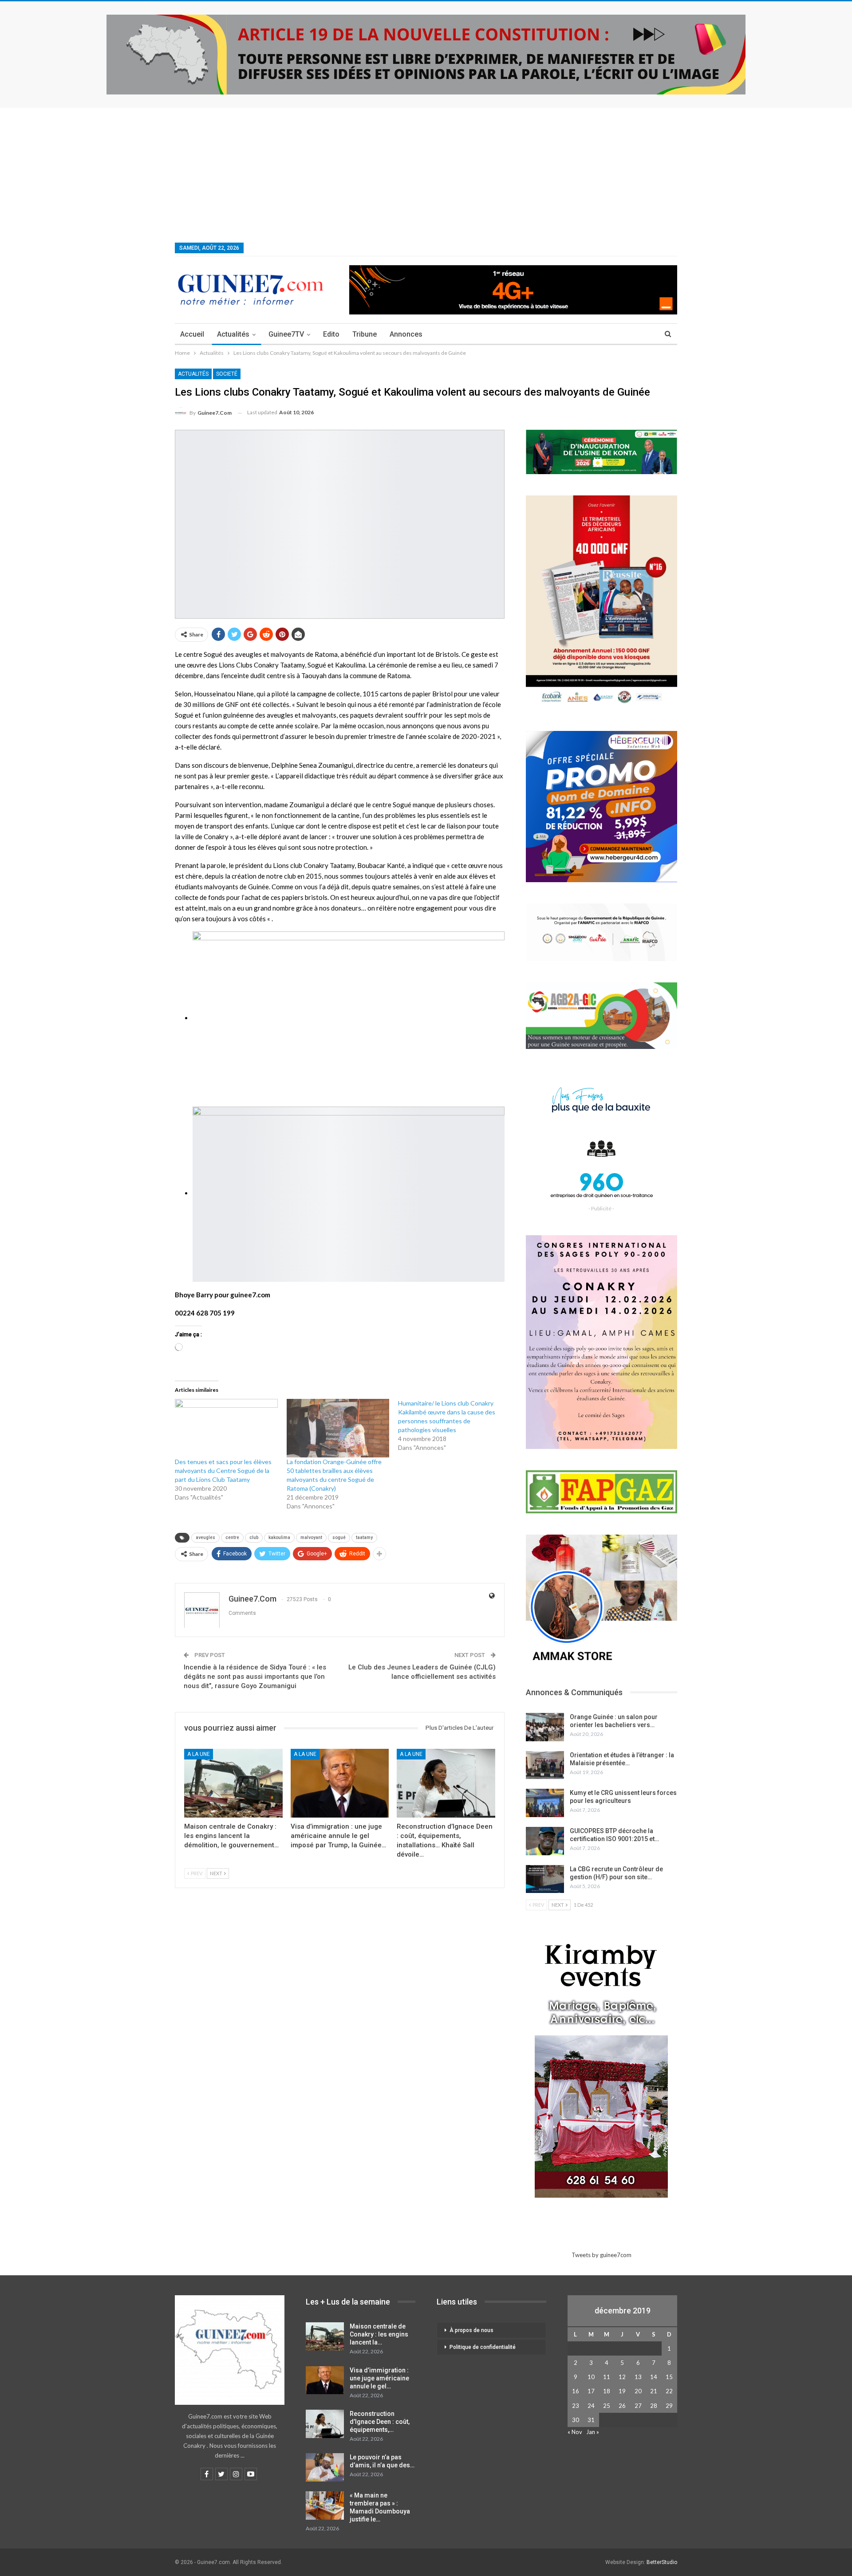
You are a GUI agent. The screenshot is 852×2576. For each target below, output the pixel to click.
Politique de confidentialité (483, 2347)
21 (654, 2391)
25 (607, 2406)
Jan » (593, 2432)
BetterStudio (662, 2562)
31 (591, 2420)
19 (622, 2391)
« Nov (575, 2432)
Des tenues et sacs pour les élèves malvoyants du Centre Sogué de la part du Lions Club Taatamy (223, 1471)
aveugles (205, 1537)
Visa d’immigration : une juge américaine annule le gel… (379, 2378)
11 (607, 2377)
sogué (339, 1537)
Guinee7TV (286, 334)
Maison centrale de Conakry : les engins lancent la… (379, 2334)
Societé (227, 374)
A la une (199, 1754)
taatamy (364, 1537)
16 (576, 2391)
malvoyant (311, 1537)
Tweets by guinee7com (602, 2255)
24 (591, 2406)
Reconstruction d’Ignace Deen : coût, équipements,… (380, 2422)
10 (591, 2377)
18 (607, 2391)
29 (669, 2406)
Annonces (406, 334)
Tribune (365, 334)
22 (669, 2391)
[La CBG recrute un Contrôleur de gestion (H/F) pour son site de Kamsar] (545, 1879)
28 (654, 2406)
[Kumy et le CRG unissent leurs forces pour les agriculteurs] (545, 1803)
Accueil (192, 334)
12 (622, 2377)
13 (638, 2377)
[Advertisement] (426, 174)
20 (638, 2391)
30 (576, 2420)
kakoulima (279, 1537)
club (254, 1537)
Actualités (233, 334)
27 (638, 2406)
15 (669, 2377)
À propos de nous (471, 2330)
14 (654, 2377)
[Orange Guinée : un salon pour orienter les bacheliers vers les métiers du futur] (545, 1727)
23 (576, 2406)
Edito (331, 334)
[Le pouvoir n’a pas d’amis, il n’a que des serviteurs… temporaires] (325, 2467)
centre (232, 1537)
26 (622, 2406)
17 (591, 2391)
